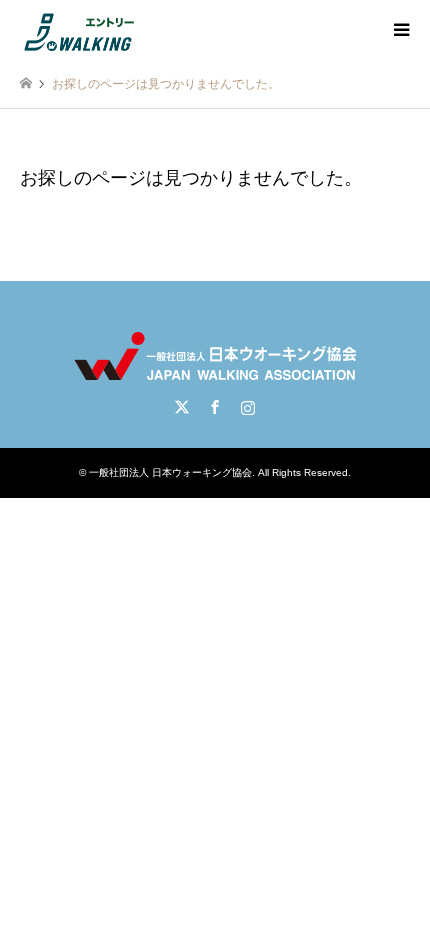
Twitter (182, 407)
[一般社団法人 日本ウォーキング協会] (81, 30)
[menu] (400, 30)
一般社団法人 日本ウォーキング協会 (170, 472)
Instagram (248, 407)
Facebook (215, 407)
